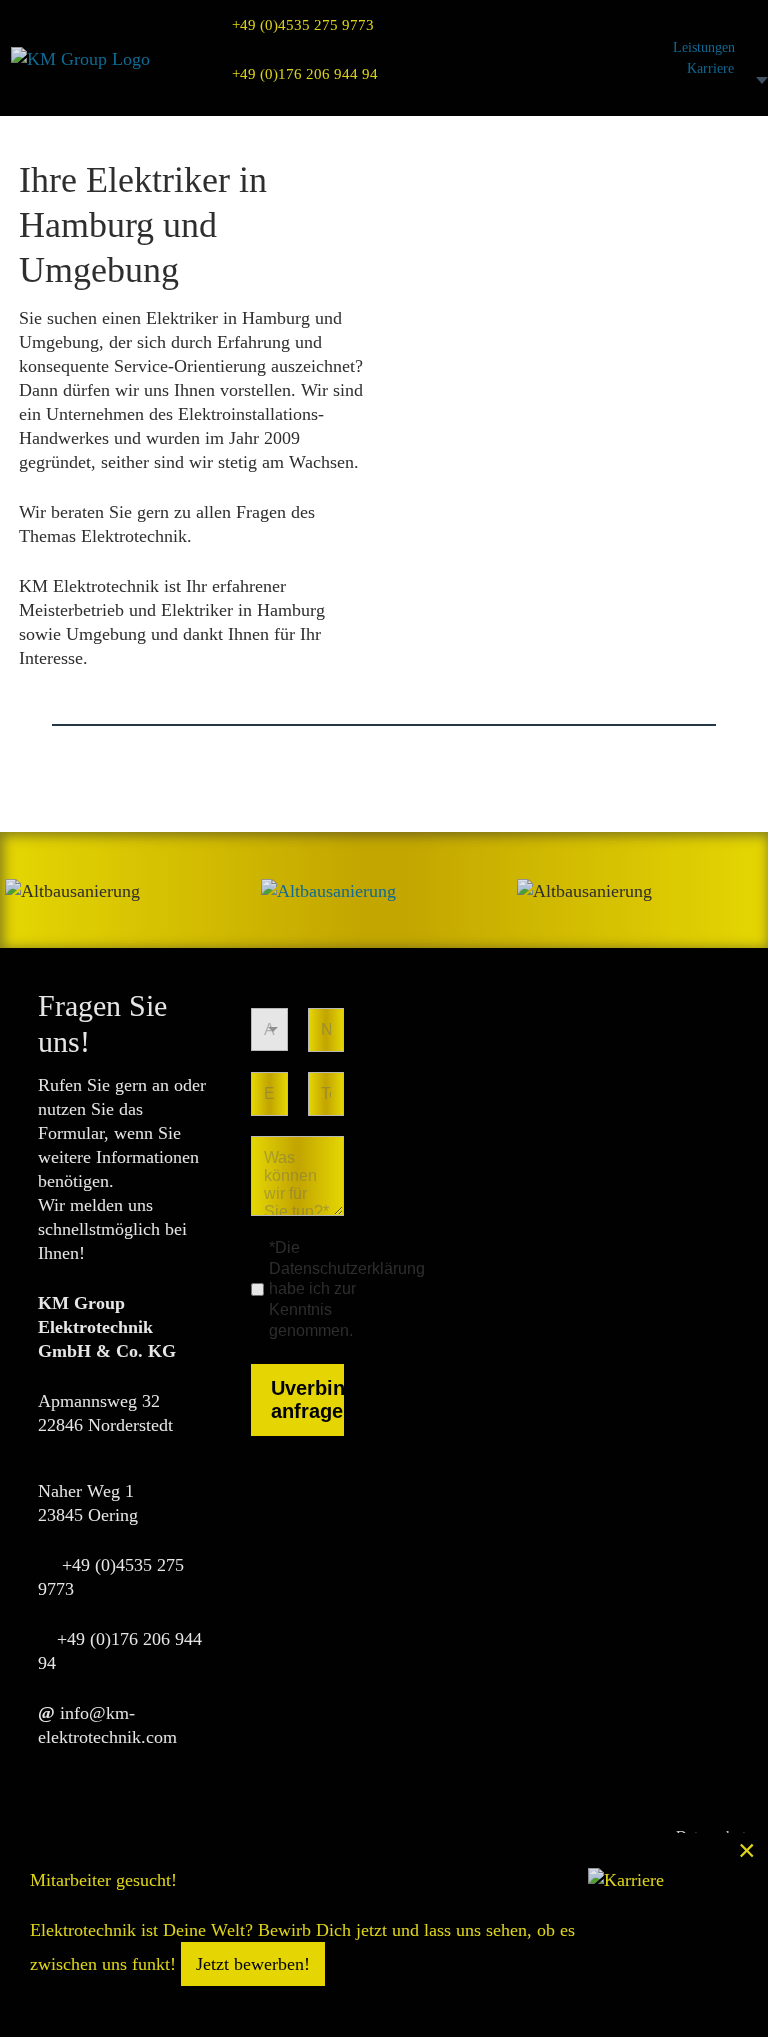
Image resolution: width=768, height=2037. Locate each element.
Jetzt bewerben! (253, 1964)
